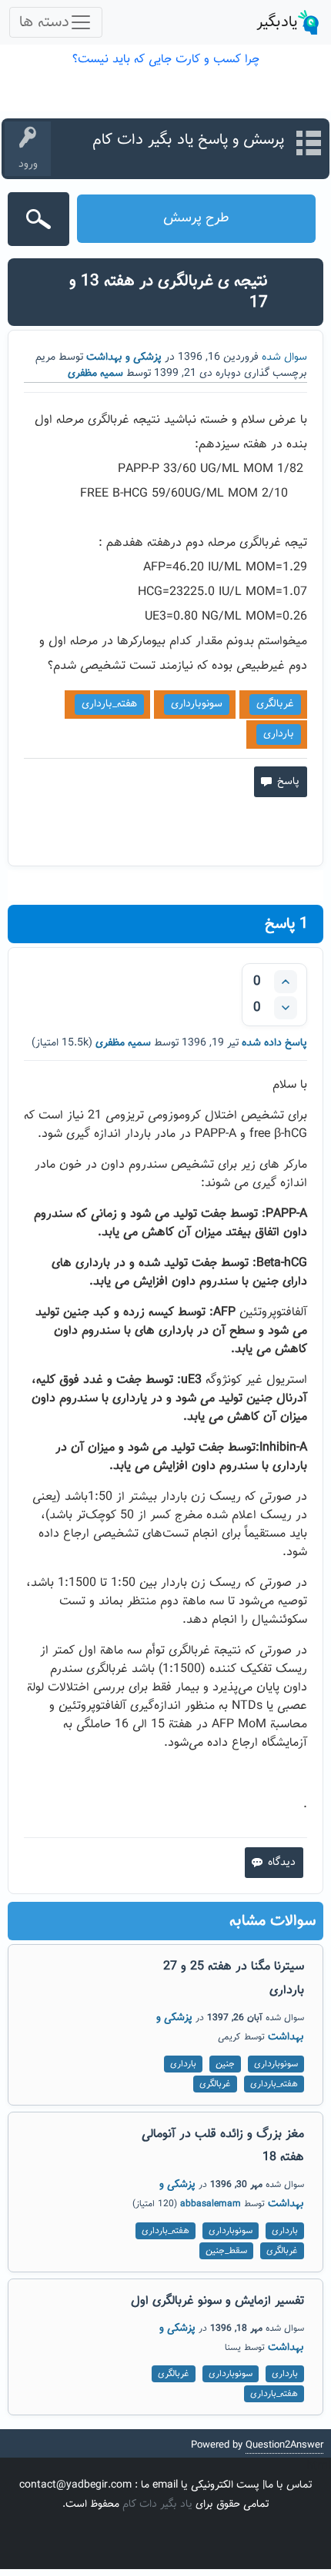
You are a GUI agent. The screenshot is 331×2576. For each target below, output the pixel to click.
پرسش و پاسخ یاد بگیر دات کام (188, 140)
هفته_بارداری (109, 704)
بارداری (279, 734)
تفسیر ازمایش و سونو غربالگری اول (217, 2301)
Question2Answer (284, 2445)
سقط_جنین (226, 2251)
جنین (225, 2064)
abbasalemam (211, 2204)
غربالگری (275, 704)
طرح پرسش (196, 218)
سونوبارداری (197, 704)
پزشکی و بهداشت (124, 357)
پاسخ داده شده (274, 1043)
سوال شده (284, 357)
